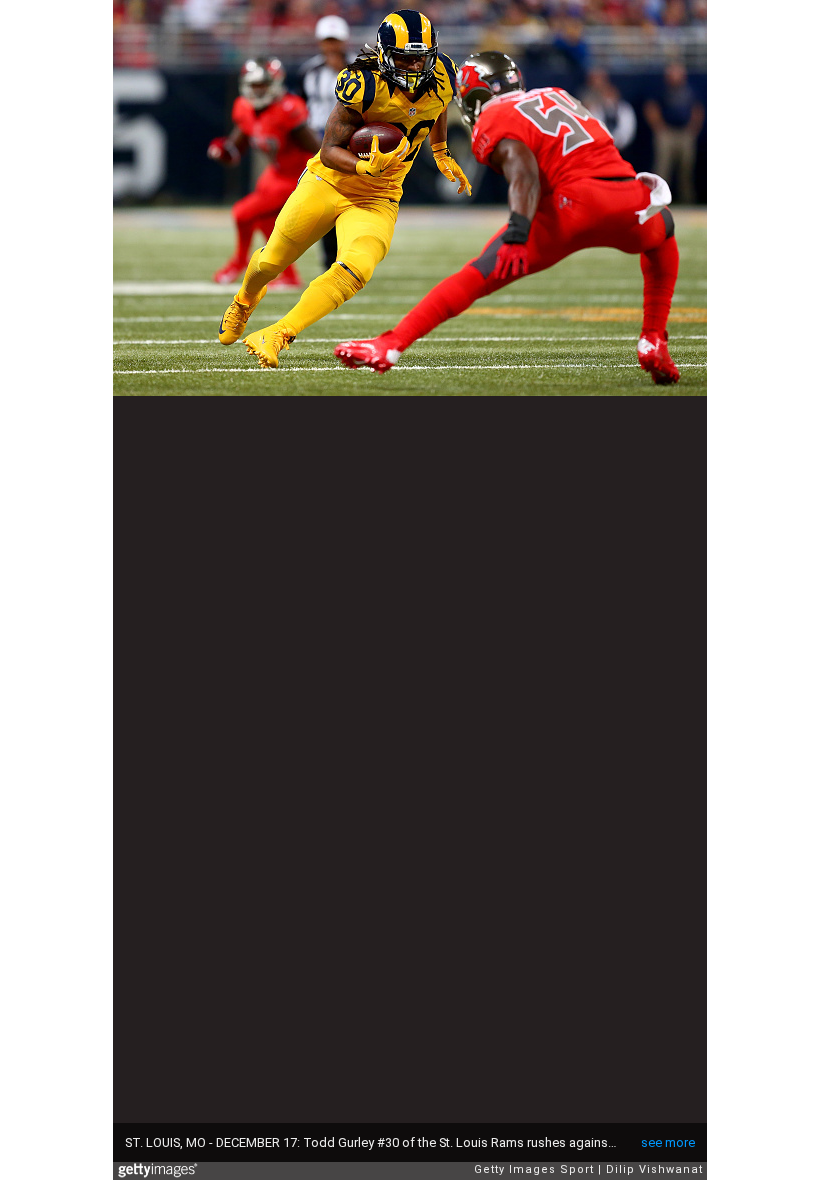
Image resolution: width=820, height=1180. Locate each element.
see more (668, 1142)
